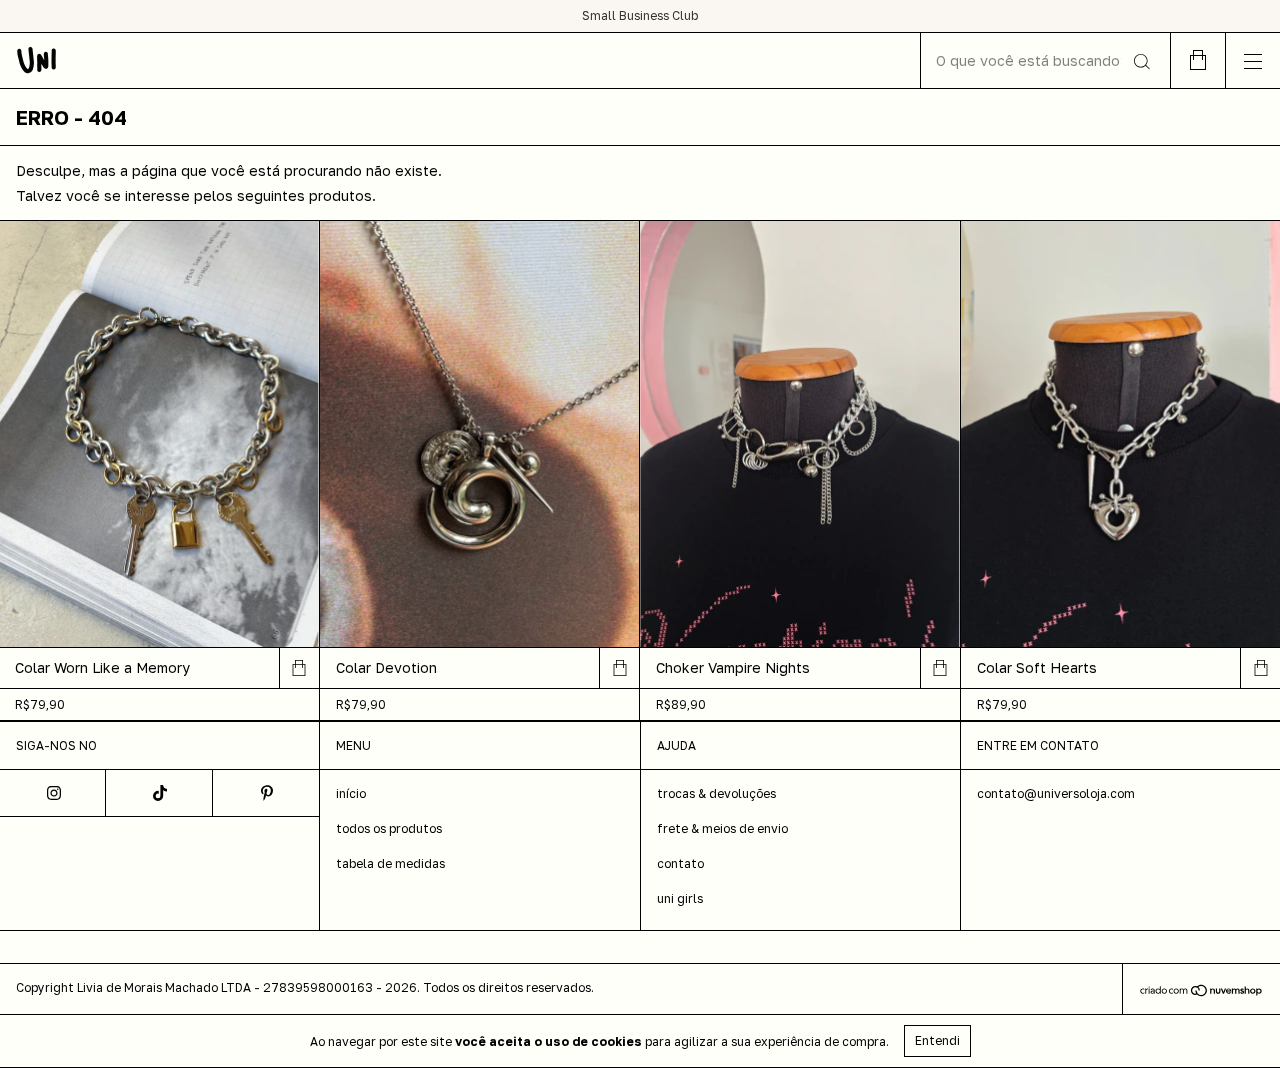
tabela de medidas (390, 863)
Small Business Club (640, 15)
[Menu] (1252, 60)
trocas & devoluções (716, 793)
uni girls (680, 898)
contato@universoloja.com (1056, 793)
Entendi (937, 1040)
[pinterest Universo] (266, 793)
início (351, 793)
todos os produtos (389, 828)
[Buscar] (1140, 62)
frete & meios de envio (722, 828)
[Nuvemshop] (1201, 991)
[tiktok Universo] (159, 793)
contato (680, 863)
